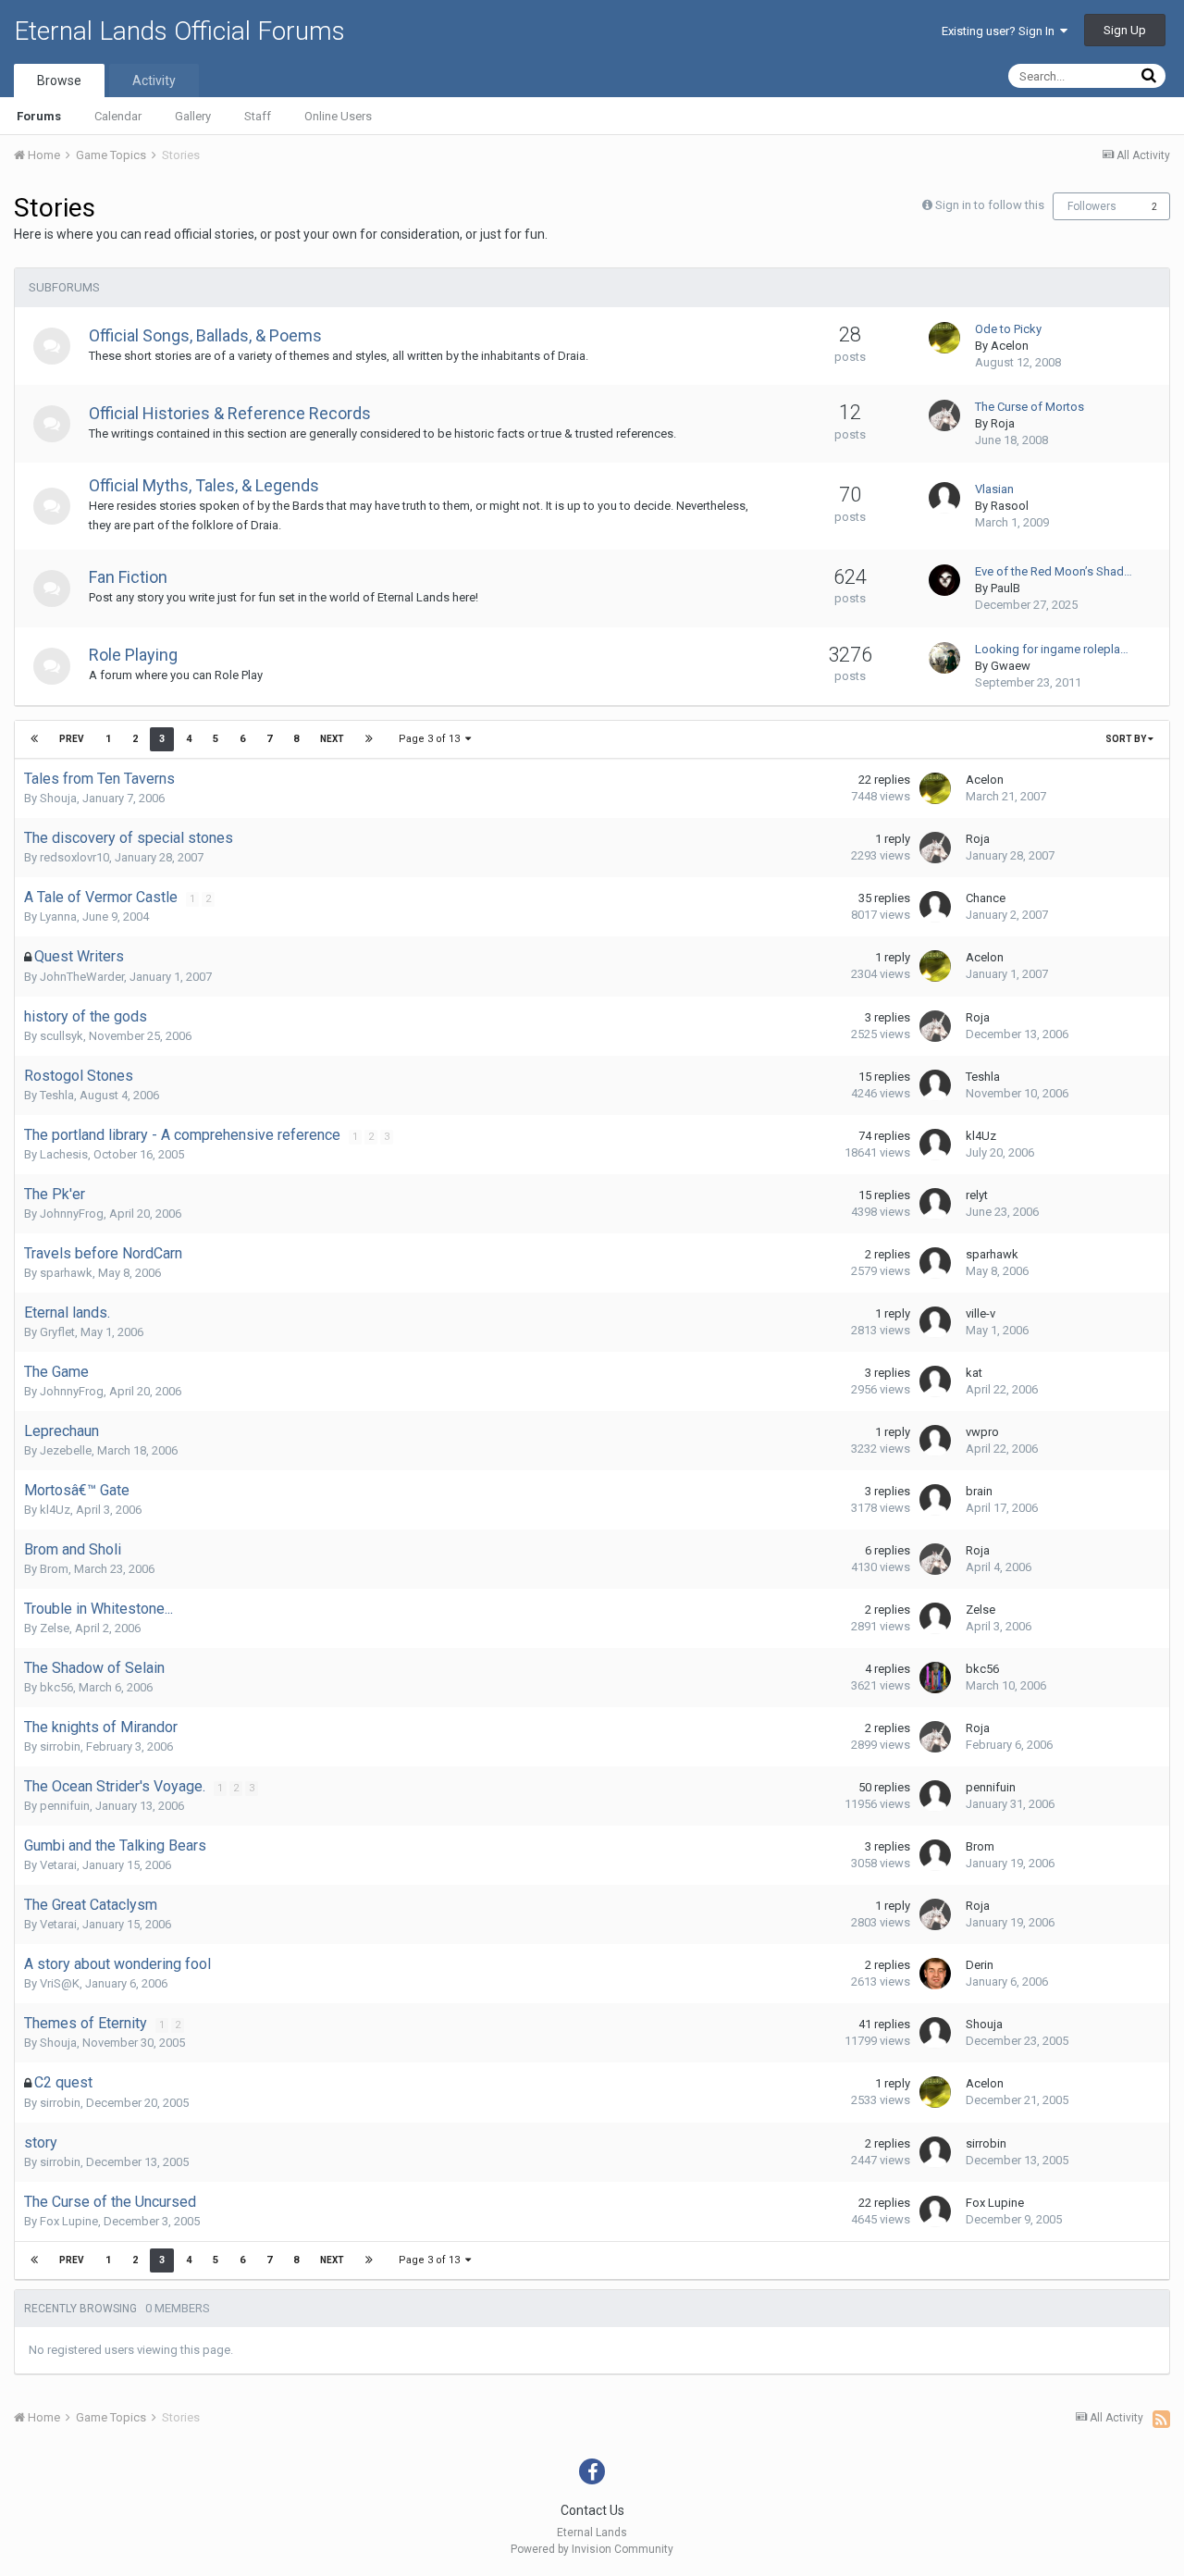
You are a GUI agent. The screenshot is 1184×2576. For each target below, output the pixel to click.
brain (979, 1491)
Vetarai (58, 1865)
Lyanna (58, 916)
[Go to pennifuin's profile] (935, 1796)
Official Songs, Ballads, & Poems (205, 335)
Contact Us (592, 2510)
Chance (986, 898)
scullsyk (62, 1036)
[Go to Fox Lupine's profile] (935, 2211)
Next (332, 739)
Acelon (1010, 346)
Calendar (118, 116)
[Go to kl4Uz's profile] (935, 1145)
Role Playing (133, 655)
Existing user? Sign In (1001, 31)
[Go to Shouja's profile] (935, 2033)
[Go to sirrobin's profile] (935, 2152)
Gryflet (57, 1332)
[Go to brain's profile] (935, 1500)
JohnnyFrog (72, 1214)
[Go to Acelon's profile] (944, 338)
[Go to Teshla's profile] (935, 1085)
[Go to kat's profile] (935, 1381)
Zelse (55, 1628)
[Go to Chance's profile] (935, 907)
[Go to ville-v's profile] (935, 1322)
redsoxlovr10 (74, 857)
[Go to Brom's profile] (935, 1855)
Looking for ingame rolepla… (1052, 649)
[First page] (34, 739)
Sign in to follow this (990, 205)
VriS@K (60, 1983)
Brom (54, 1569)
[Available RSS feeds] (1161, 2419)
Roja (1003, 423)
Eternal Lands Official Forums (179, 31)
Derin (980, 1965)
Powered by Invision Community (592, 2549)
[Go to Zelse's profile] (935, 1618)
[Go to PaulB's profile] (944, 580)
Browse (59, 80)
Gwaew (1011, 666)
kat (974, 1373)
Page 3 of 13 (432, 739)
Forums (39, 116)
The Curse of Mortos (1030, 407)
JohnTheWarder (82, 977)
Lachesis (64, 1154)
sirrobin (60, 1746)
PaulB (1005, 588)
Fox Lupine (69, 2221)
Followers (1092, 206)
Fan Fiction (128, 577)
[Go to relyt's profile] (935, 1204)
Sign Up (1125, 30)
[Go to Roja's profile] (944, 415)
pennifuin (65, 1806)
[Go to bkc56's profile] (935, 1678)
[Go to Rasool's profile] (944, 498)
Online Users (338, 116)
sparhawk (66, 1273)
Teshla (57, 1095)
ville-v (980, 1313)
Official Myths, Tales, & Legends (204, 485)
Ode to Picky (1008, 329)
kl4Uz (981, 1136)
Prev (72, 739)
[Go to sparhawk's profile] (935, 1263)
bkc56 (56, 1687)
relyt (977, 1195)
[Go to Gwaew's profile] (944, 658)
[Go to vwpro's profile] (935, 1441)
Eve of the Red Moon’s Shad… (1054, 571)
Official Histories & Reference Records (230, 413)
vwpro (982, 1432)
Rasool (1010, 506)
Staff (258, 116)
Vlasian (994, 489)
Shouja (58, 798)
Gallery (193, 116)
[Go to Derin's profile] (935, 1974)
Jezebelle (66, 1450)
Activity (154, 80)
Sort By (1127, 739)
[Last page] (369, 739)
